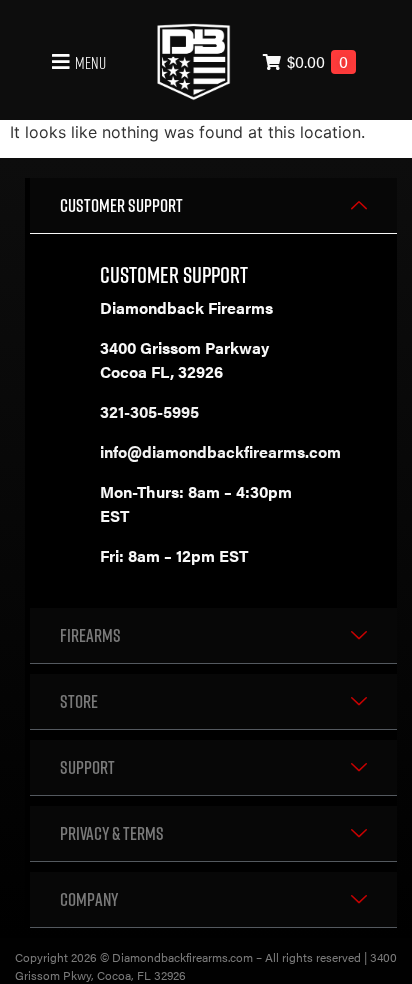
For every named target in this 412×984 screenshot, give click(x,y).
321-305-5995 (149, 411)
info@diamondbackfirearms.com (220, 451)
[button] (76, 62)
